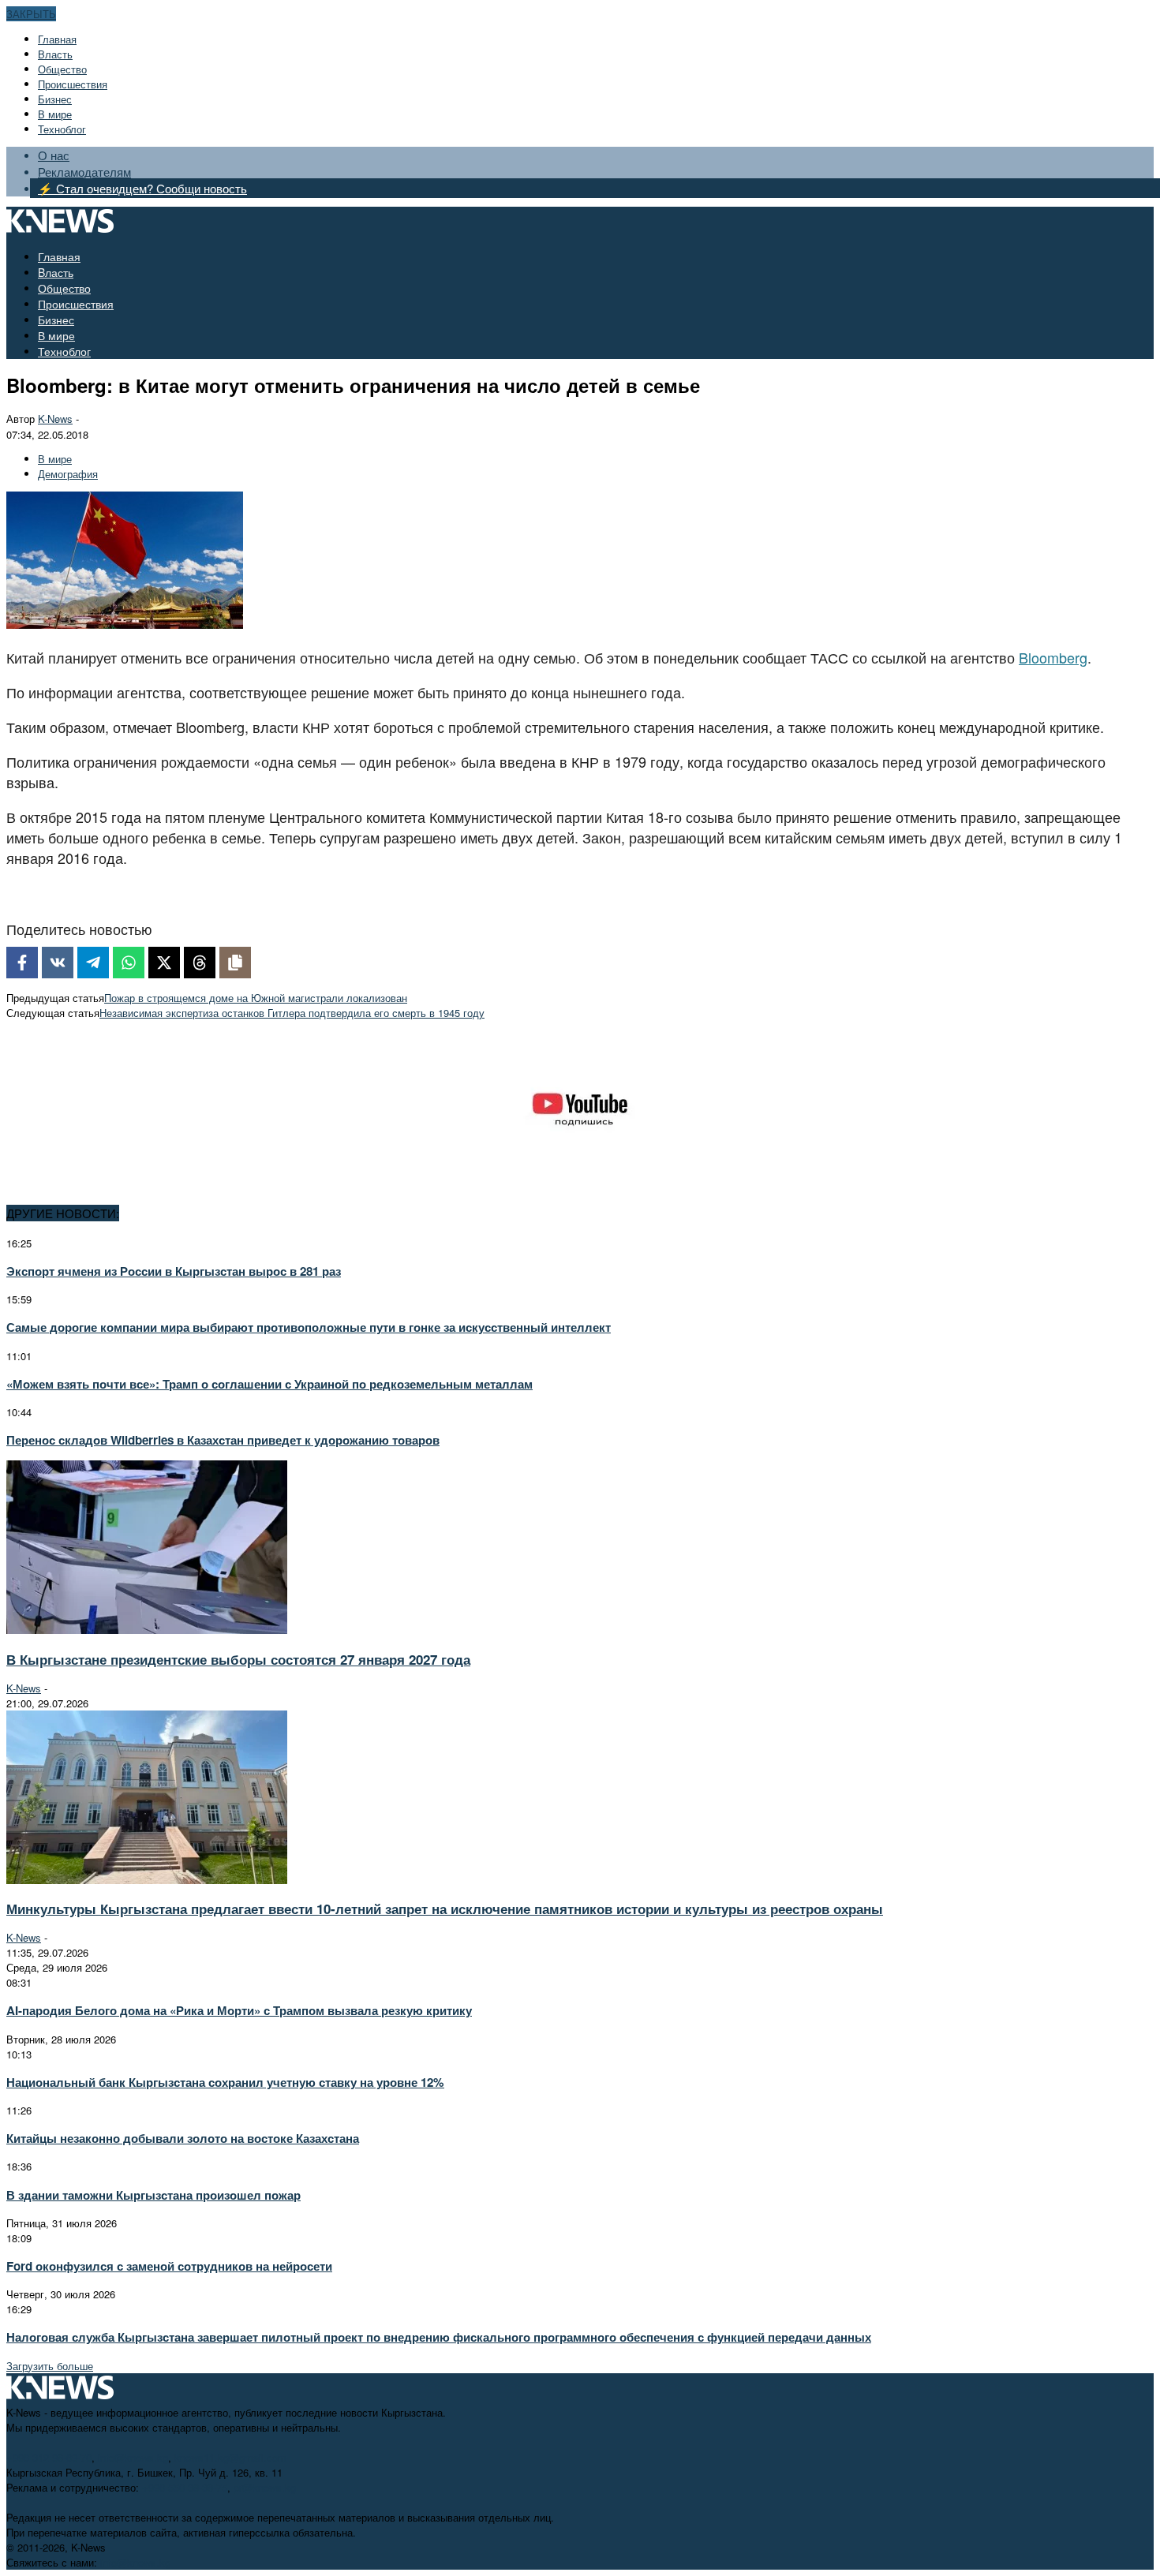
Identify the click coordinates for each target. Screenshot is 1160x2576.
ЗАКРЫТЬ (31, 14)
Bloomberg (1053, 657)
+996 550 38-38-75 (185, 2487)
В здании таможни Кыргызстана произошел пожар (153, 2195)
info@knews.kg (133, 2457)
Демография (68, 474)
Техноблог (62, 129)
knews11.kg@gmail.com (230, 2457)
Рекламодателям (84, 172)
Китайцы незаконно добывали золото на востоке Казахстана (183, 2138)
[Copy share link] (235, 963)
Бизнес (55, 99)
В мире (55, 114)
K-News (55, 419)
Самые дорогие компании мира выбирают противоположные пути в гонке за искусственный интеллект (309, 1327)
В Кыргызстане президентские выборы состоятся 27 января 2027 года (238, 1659)
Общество (62, 69)
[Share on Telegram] (93, 963)
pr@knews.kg (265, 2487)
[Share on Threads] (200, 963)
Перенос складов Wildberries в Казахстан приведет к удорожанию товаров (223, 1440)
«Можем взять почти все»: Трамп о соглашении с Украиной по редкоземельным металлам (269, 1384)
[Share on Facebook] (22, 963)
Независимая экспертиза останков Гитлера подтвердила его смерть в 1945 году (292, 1013)
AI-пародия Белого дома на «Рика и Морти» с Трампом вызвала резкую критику (239, 2010)
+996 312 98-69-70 (49, 2457)
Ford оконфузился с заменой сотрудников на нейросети (169, 2266)
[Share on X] (164, 963)
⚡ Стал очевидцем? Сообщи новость (142, 188)
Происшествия (73, 84)
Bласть (55, 54)
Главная (57, 39)
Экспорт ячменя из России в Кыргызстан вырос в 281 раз (174, 1271)
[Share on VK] (58, 963)
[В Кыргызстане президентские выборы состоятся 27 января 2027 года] (147, 1630)
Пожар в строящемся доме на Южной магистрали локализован (256, 998)
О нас (54, 155)
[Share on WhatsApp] (129, 963)
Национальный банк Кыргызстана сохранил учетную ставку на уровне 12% (225, 2082)
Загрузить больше (50, 2366)
